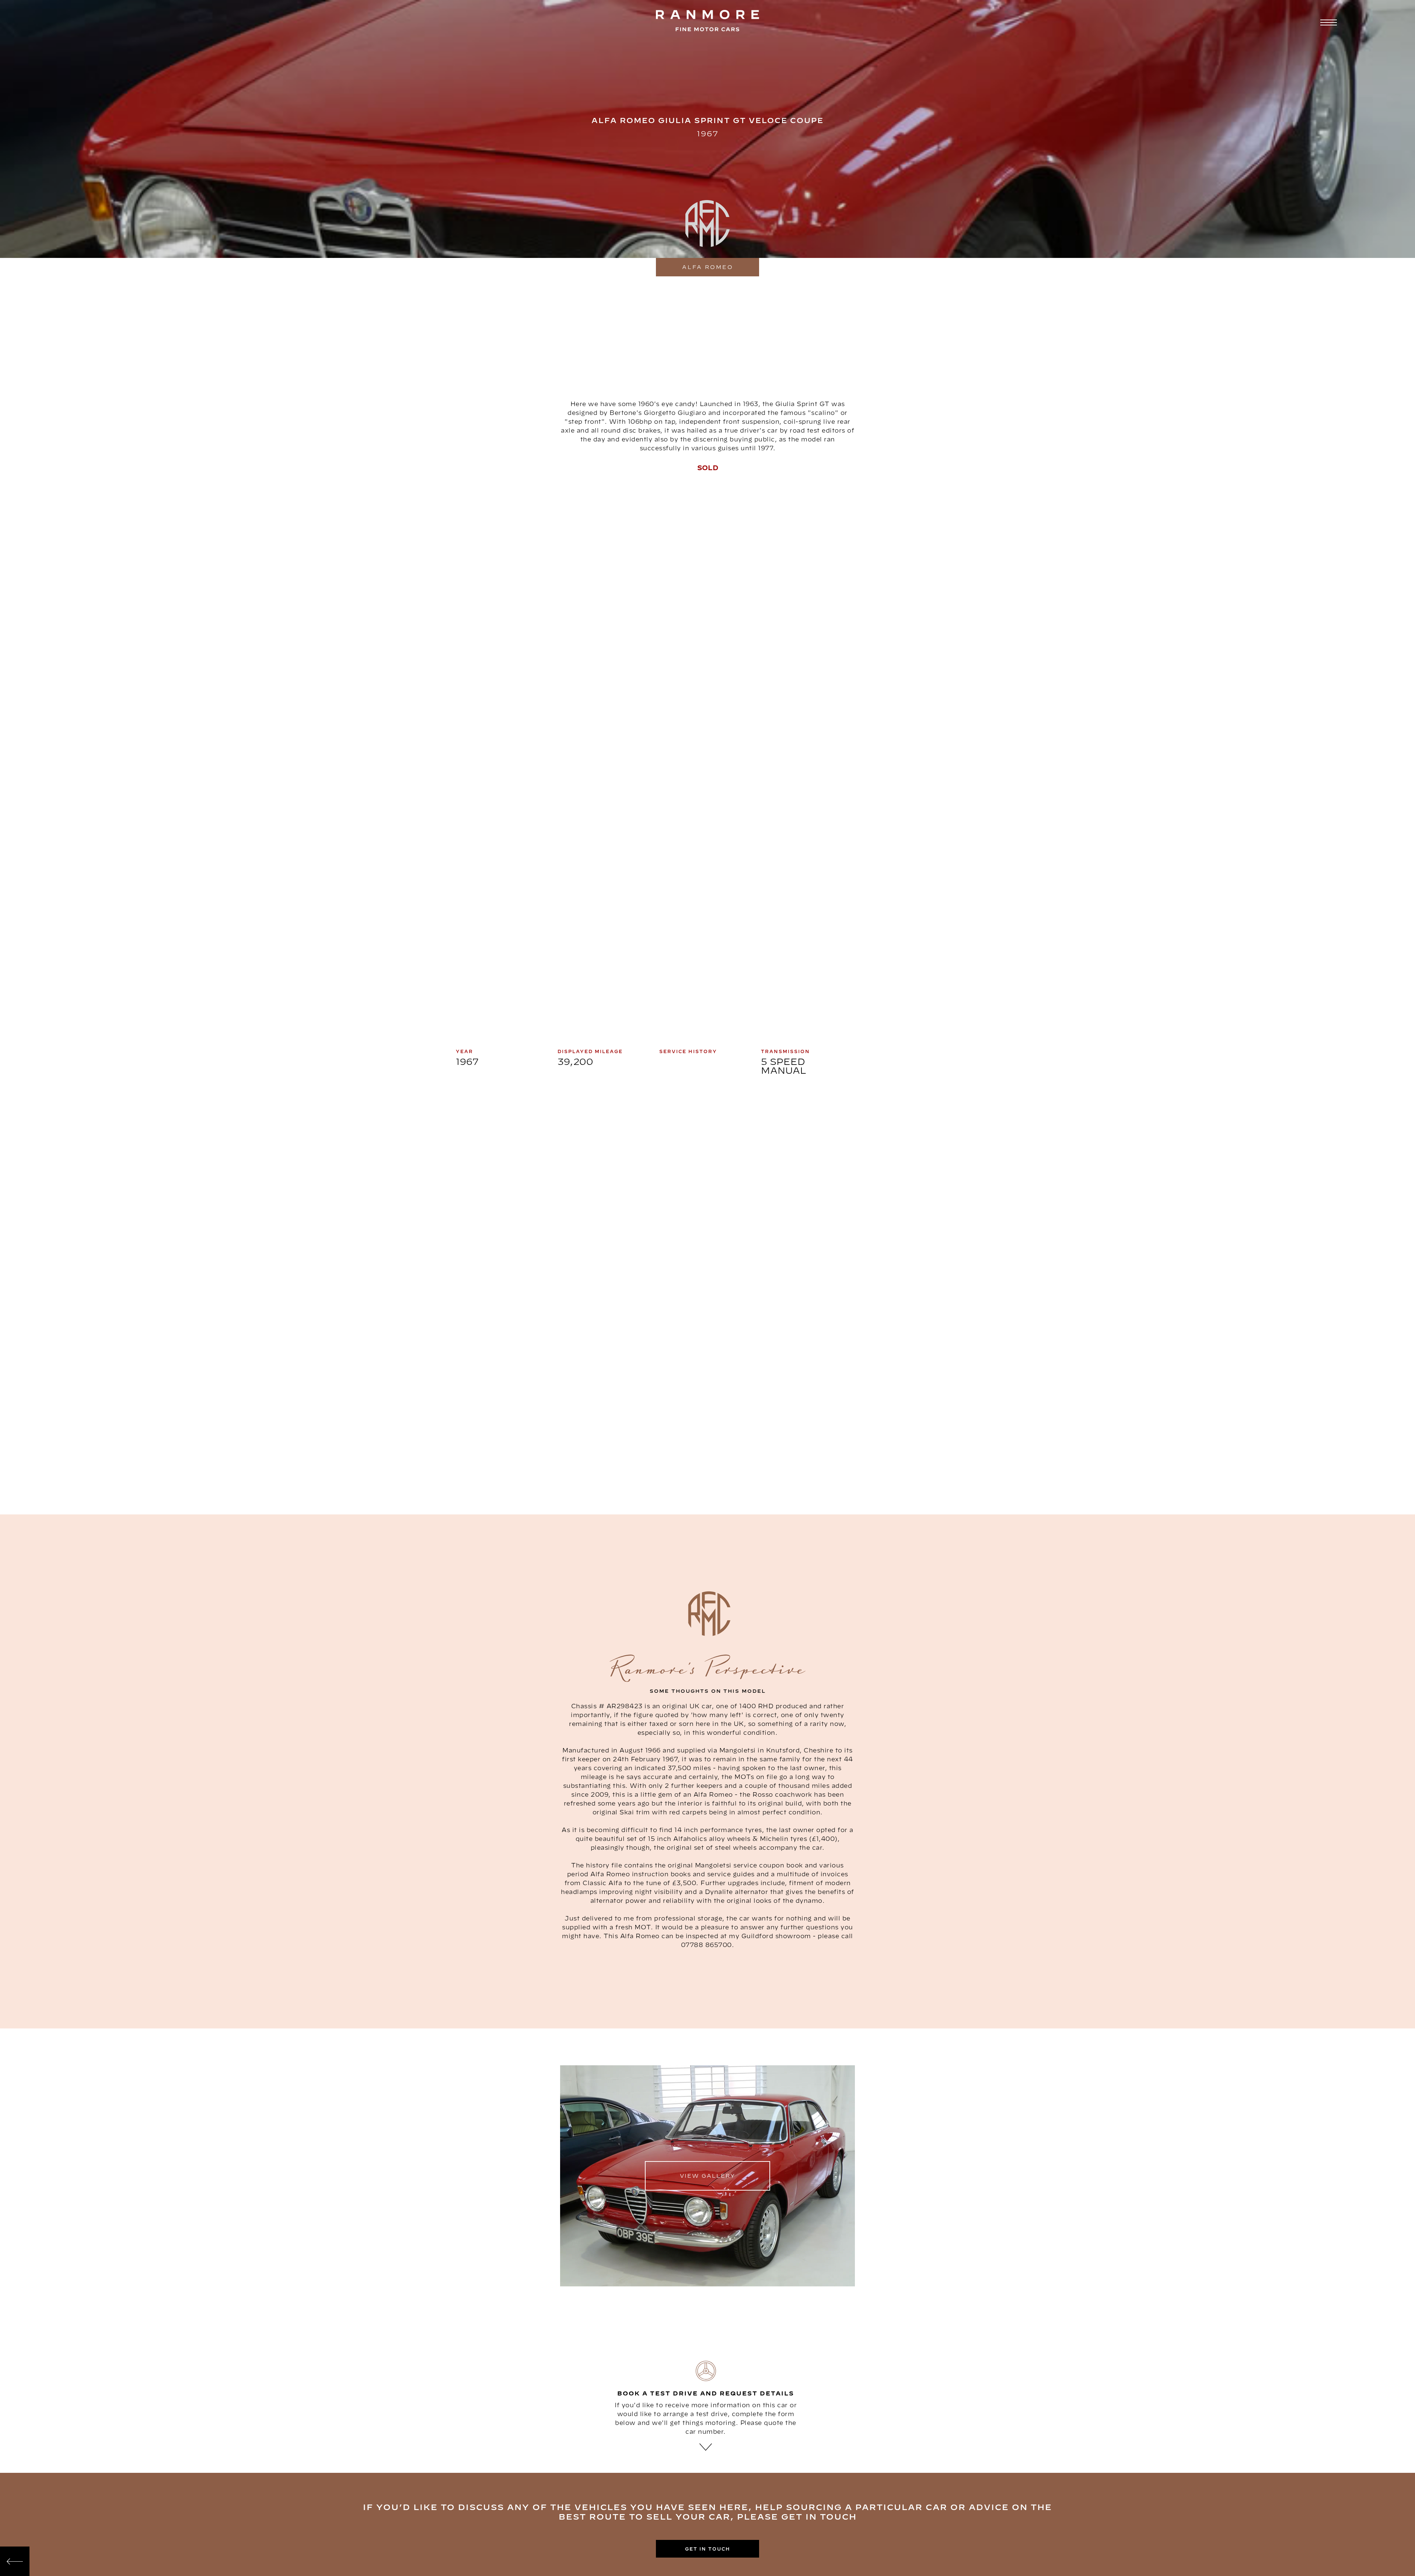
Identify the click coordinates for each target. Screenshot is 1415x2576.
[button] (1327, 23)
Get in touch (708, 2549)
